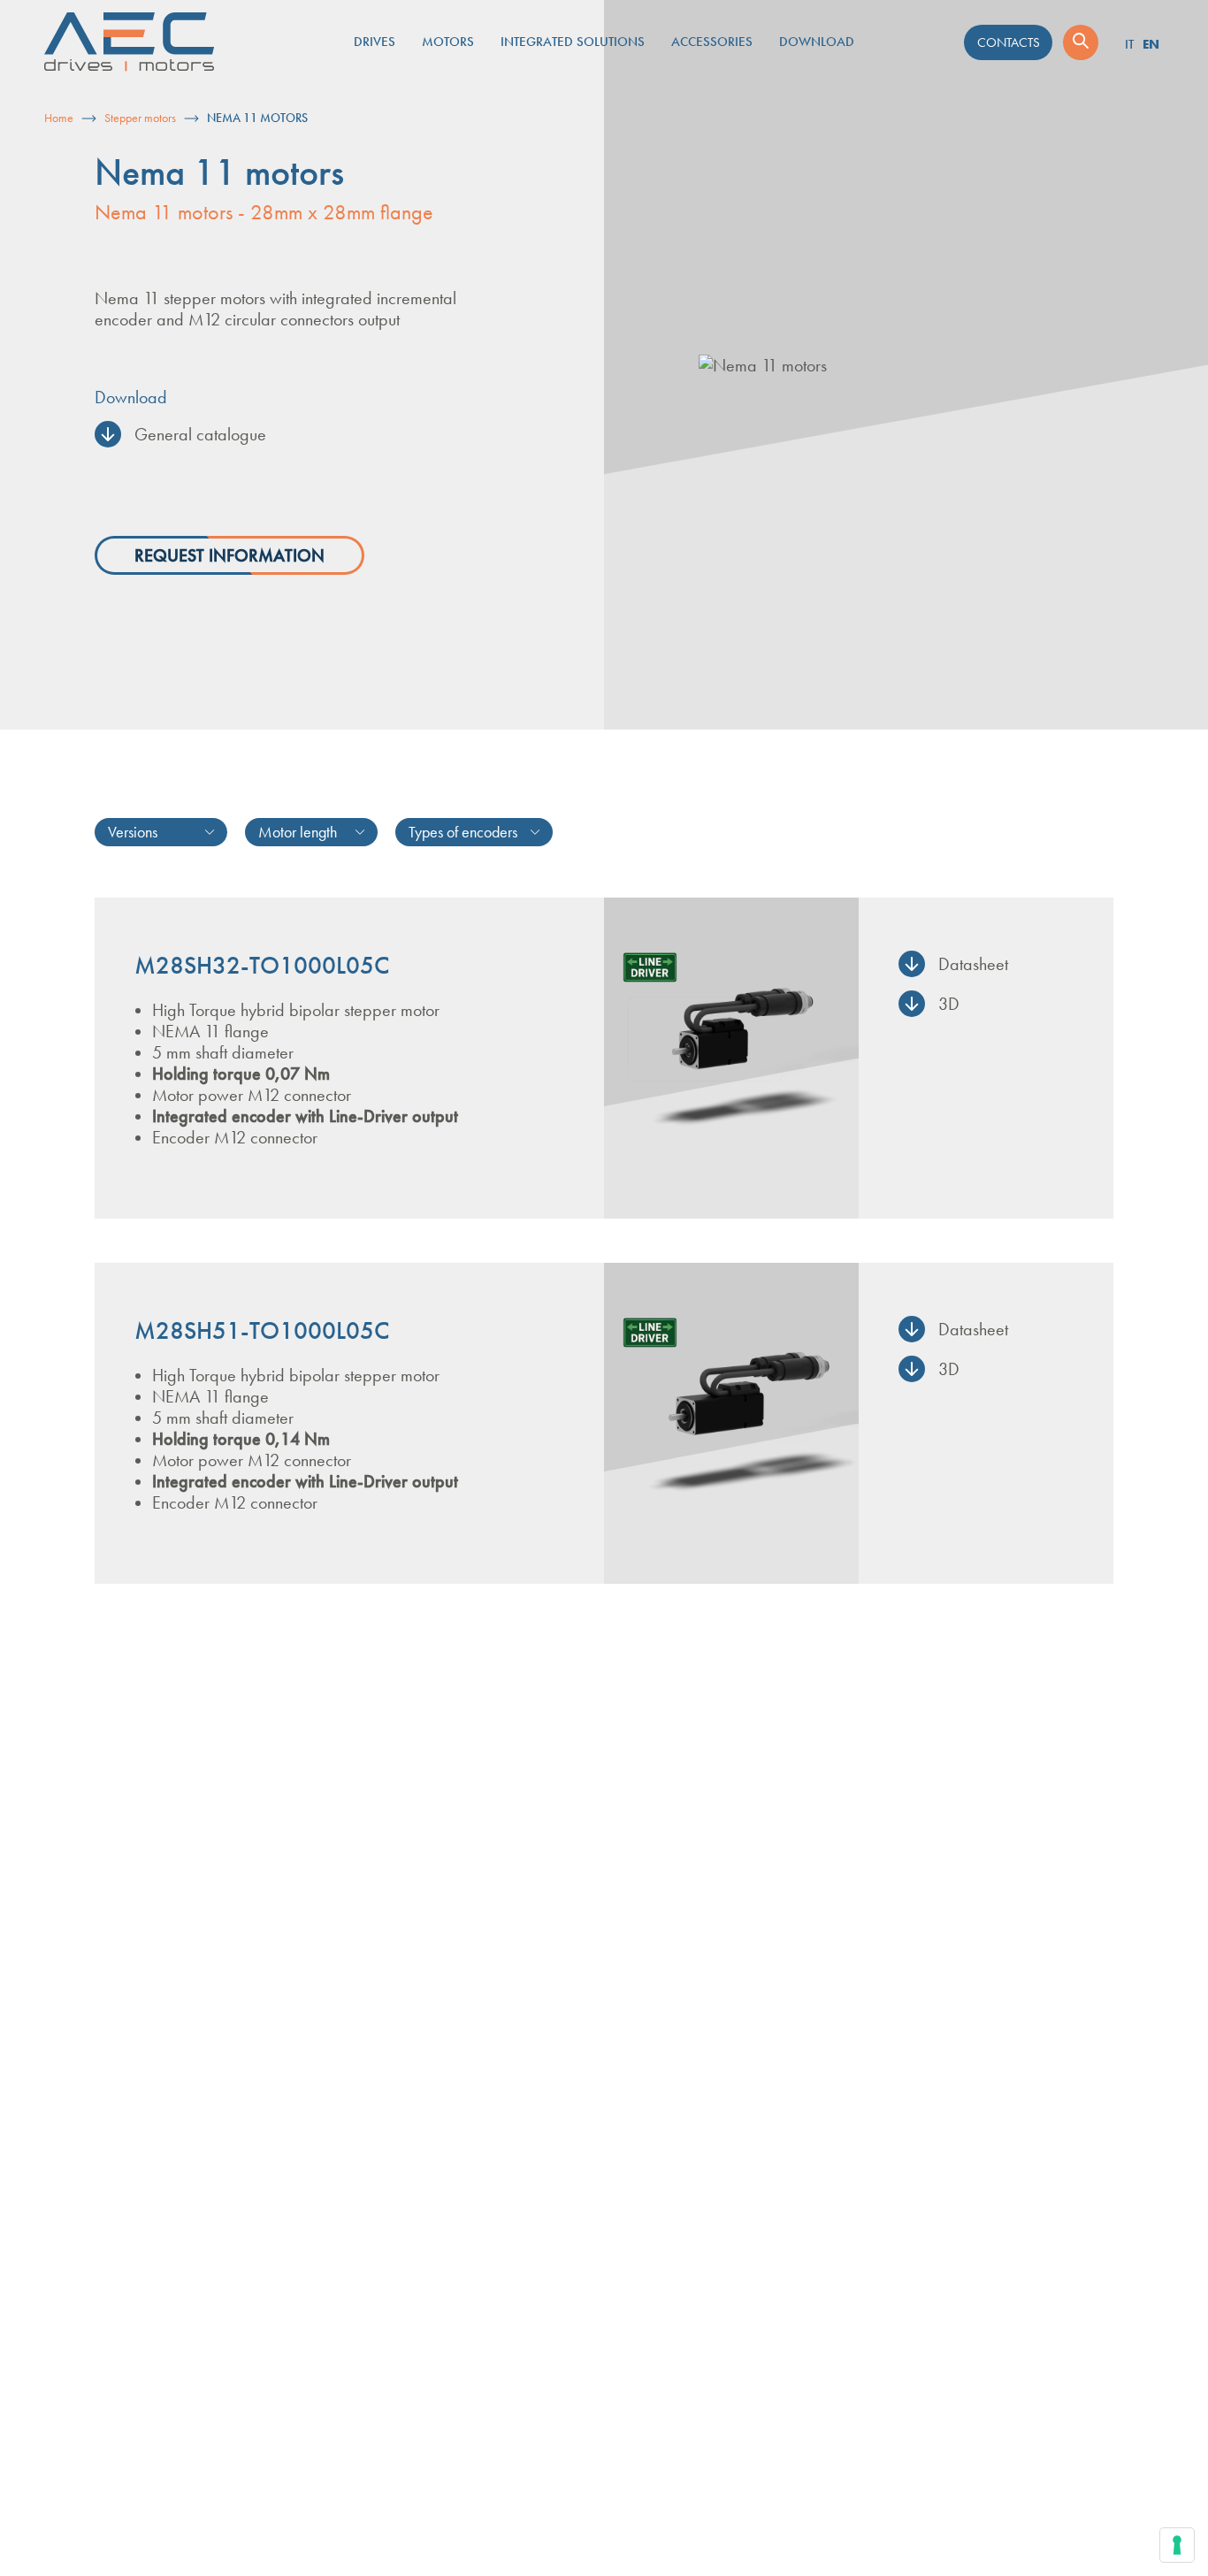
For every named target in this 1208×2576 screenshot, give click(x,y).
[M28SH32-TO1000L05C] (731, 1058)
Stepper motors (140, 118)
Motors (448, 42)
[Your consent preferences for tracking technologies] (1177, 2545)
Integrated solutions (573, 42)
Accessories (712, 42)
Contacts (1009, 42)
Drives (375, 42)
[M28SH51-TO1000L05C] (731, 1423)
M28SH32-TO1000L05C (262, 966)
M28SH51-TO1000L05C (262, 1331)
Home (59, 118)
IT (1129, 44)
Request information (229, 555)
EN (1151, 44)
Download (817, 42)
